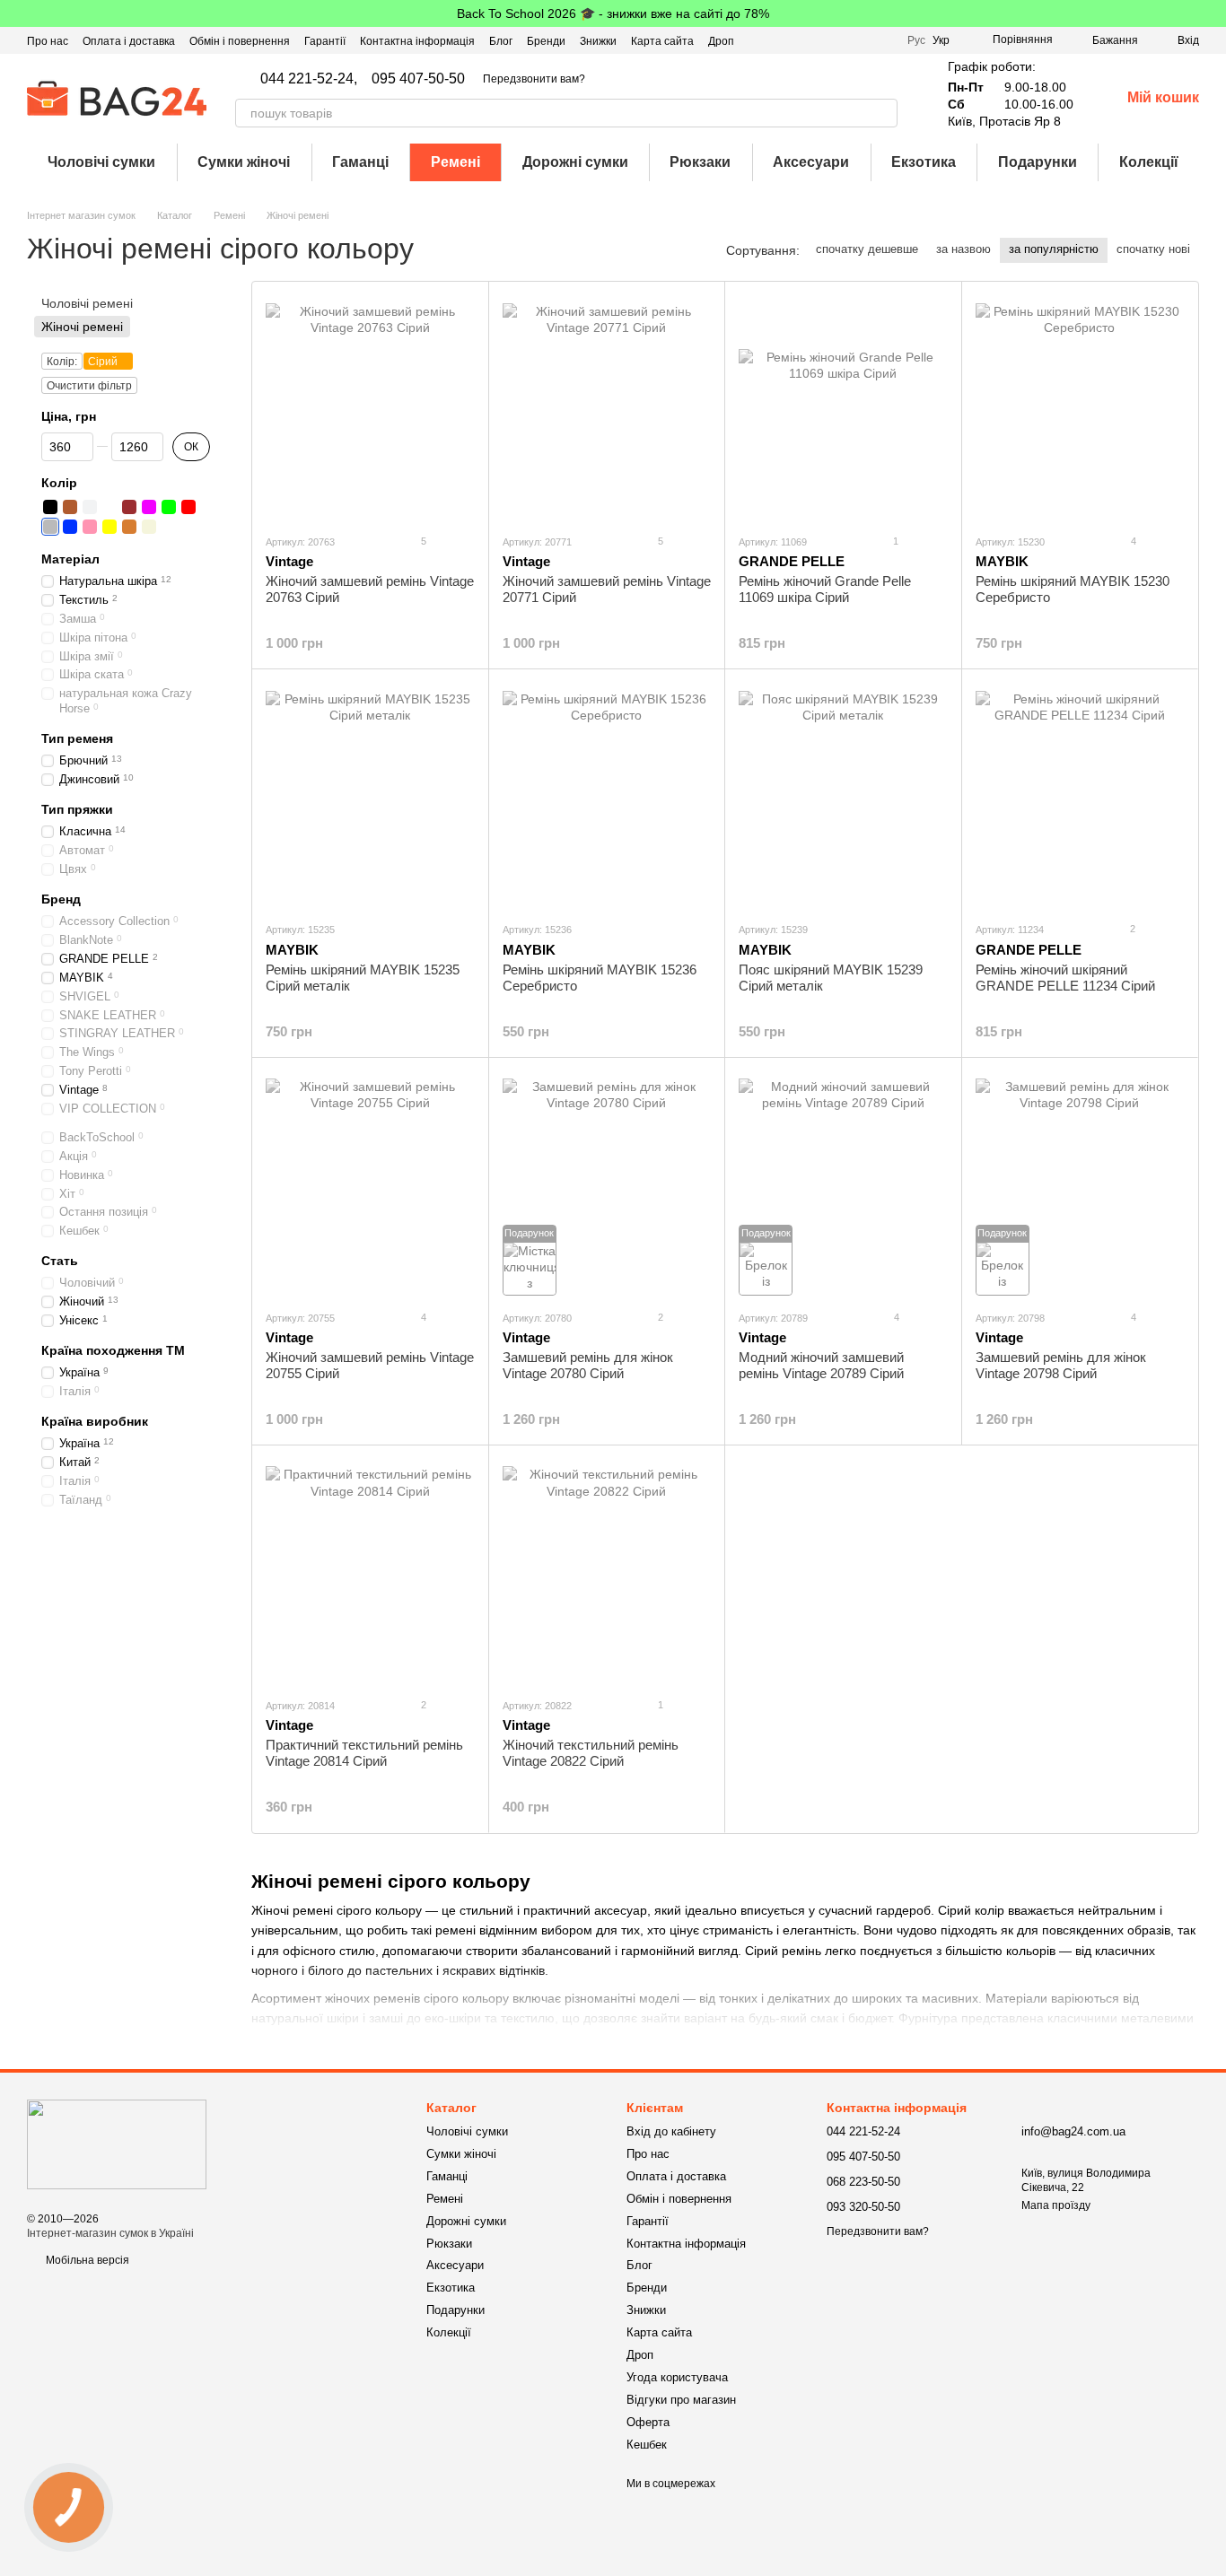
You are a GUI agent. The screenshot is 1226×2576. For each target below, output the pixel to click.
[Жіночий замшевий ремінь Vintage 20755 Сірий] (370, 1183)
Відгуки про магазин (681, 2400)
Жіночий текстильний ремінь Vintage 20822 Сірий (591, 1753)
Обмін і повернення (240, 41)
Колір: (62, 362)
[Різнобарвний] (109, 507)
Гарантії (325, 41)
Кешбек (647, 2445)
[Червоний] (188, 507)
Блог (501, 41)
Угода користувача (677, 2377)
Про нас (48, 41)
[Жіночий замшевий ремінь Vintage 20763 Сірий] (370, 407)
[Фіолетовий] (149, 507)
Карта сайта (662, 41)
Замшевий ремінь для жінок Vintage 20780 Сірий (588, 1365)
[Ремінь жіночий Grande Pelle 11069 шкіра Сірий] (843, 407)
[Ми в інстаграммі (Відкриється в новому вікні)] (861, 40)
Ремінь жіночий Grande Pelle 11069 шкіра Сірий (825, 589)
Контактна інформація (417, 41)
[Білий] (90, 507)
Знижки (598, 41)
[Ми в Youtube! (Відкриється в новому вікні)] (839, 40)
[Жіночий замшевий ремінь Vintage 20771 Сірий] (607, 407)
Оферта (648, 2422)
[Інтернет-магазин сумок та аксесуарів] (117, 2144)
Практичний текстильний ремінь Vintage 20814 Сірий (364, 1753)
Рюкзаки (700, 162)
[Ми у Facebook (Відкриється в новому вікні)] (818, 40)
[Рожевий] (90, 527)
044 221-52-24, (309, 79)
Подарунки (1038, 162)
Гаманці (360, 162)
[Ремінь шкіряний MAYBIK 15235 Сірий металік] (370, 795)
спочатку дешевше (867, 249)
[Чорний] (50, 507)
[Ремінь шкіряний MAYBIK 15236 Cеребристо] (607, 795)
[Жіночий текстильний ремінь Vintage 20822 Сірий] (607, 1571)
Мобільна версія (86, 2260)
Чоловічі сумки (101, 162)
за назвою (963, 249)
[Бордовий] (129, 507)
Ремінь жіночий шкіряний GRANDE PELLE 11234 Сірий (1065, 978)
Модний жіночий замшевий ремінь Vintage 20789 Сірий (821, 1365)
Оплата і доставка (129, 41)
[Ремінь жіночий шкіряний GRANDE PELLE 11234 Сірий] (1080, 795)
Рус (916, 40)
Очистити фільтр (89, 387)
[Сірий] (50, 527)
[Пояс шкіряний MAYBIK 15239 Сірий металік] (843, 795)
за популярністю (1054, 249)
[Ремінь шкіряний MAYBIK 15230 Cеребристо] (1080, 407)
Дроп (721, 41)
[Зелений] (169, 507)
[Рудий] (129, 527)
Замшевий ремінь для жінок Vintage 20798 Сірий (1061, 1365)
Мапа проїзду (1056, 2205)
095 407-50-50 (418, 79)
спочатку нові (1153, 249)
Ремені (455, 162)
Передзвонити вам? (534, 79)
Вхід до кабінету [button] (671, 2131)
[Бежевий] (149, 527)
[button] (1212, 13)
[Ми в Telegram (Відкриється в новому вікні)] (882, 40)
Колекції (1149, 162)
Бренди (546, 41)
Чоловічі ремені (87, 303)
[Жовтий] (109, 527)
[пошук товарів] (883, 113)
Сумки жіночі (244, 162)
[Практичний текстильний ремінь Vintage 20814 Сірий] (370, 1571)
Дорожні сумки (575, 162)
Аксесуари (811, 162)
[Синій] (70, 527)
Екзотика (924, 162)
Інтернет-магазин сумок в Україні (110, 2233)
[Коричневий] (70, 507)
